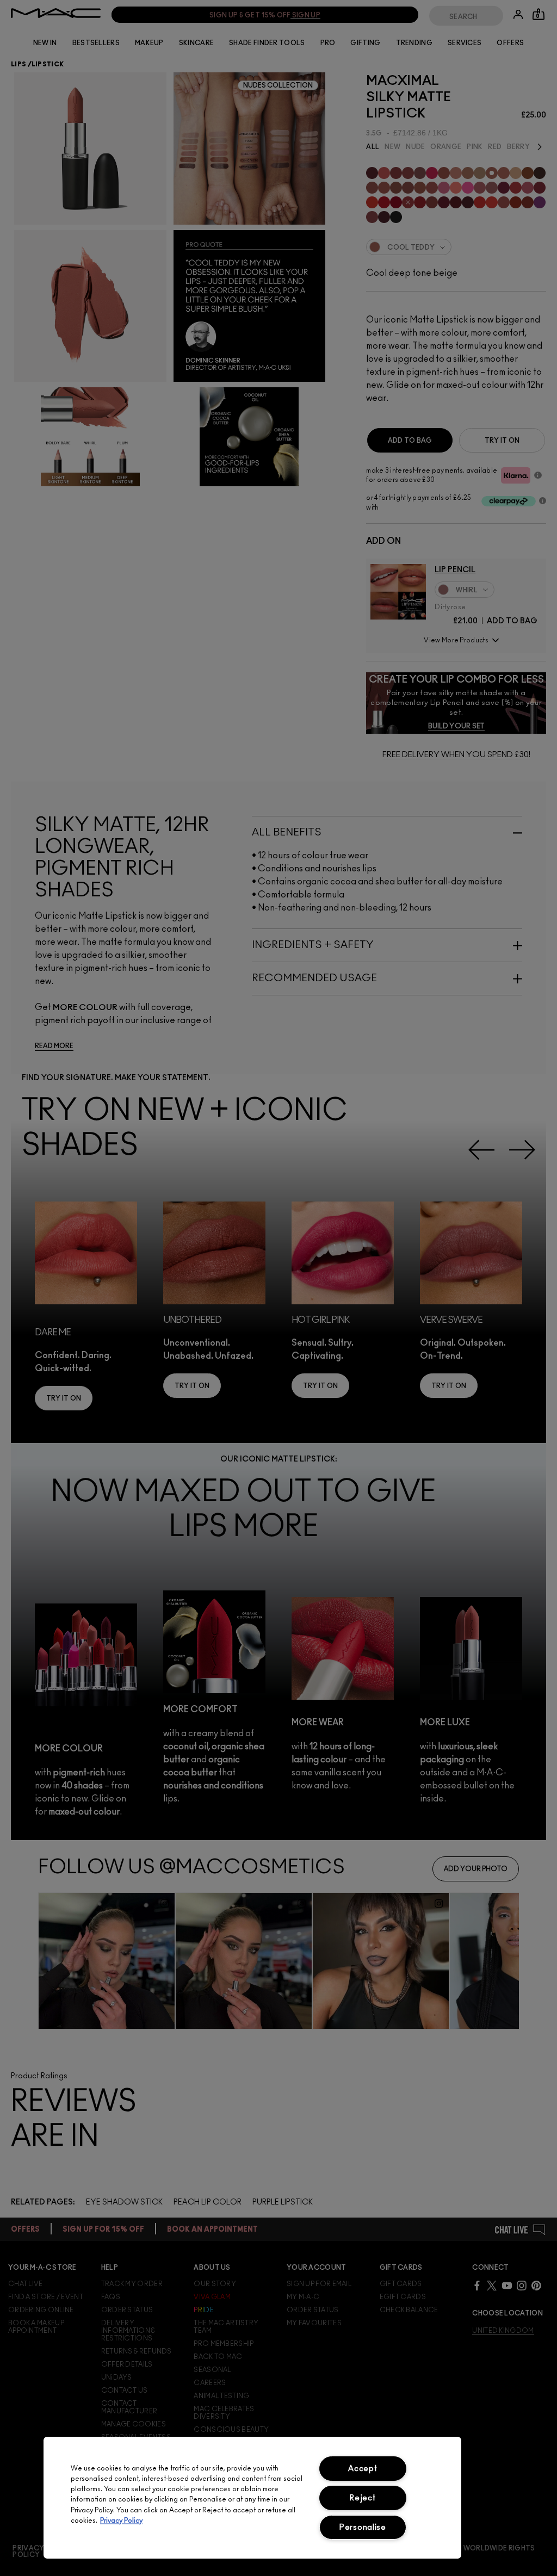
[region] (252, 2498)
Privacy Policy (121, 2521)
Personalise (363, 2527)
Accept (363, 2469)
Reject (363, 2498)
